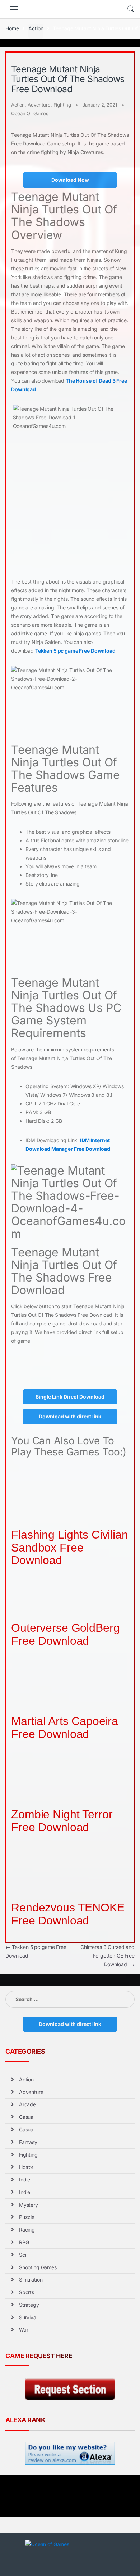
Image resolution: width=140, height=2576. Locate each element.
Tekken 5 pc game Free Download (75, 651)
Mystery (29, 2205)
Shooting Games (38, 2267)
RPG (24, 2242)
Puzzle (27, 2217)
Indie (25, 2179)
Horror (26, 2167)
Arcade (27, 2104)
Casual (27, 2117)
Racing (27, 2230)
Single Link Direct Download (70, 1397)
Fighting (62, 105)
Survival (28, 2317)
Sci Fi (25, 2255)
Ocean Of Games (30, 113)
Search (131, 9)
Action (36, 28)
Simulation (31, 2280)
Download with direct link (70, 1416)
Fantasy (28, 2142)
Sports (27, 2292)
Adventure (39, 105)
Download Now (70, 180)
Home (12, 28)
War (24, 2330)
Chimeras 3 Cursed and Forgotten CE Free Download (108, 1956)
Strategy (29, 2305)
